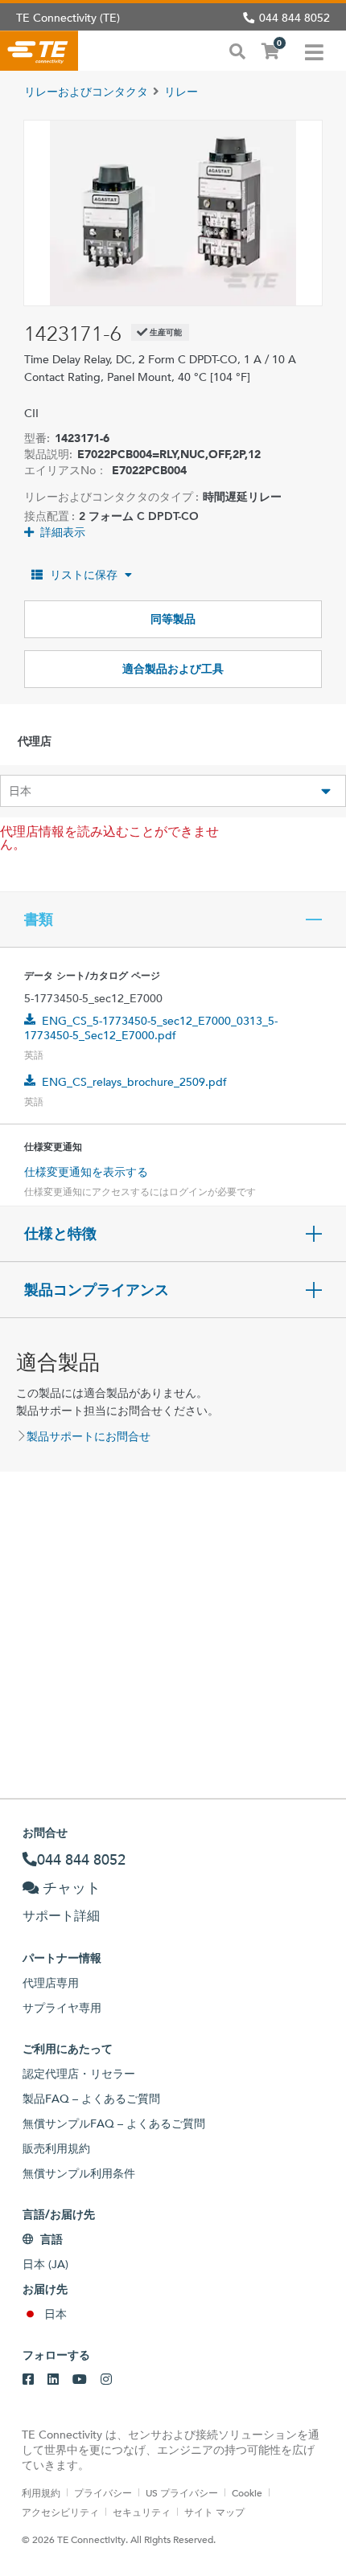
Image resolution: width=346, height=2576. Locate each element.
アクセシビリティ (60, 2512)
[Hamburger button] (314, 51)
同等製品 (173, 619)
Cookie (247, 2492)
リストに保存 (84, 575)
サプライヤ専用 (62, 2008)
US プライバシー (182, 2492)
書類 (39, 919)
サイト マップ (214, 2512)
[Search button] (237, 50)
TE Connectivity (39, 51)
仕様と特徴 (60, 1234)
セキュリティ (142, 2512)
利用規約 (41, 2492)
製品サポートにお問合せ (89, 1436)
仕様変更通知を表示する (86, 1172)
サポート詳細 (61, 1916)
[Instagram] (106, 2380)
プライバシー (103, 2492)
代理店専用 (51, 1983)
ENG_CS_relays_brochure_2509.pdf (134, 1082)
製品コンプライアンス (97, 1290)
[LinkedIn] (53, 2380)
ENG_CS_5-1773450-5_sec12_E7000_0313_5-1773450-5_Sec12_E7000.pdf (151, 1028)
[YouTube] (80, 2380)
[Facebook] (28, 2380)
